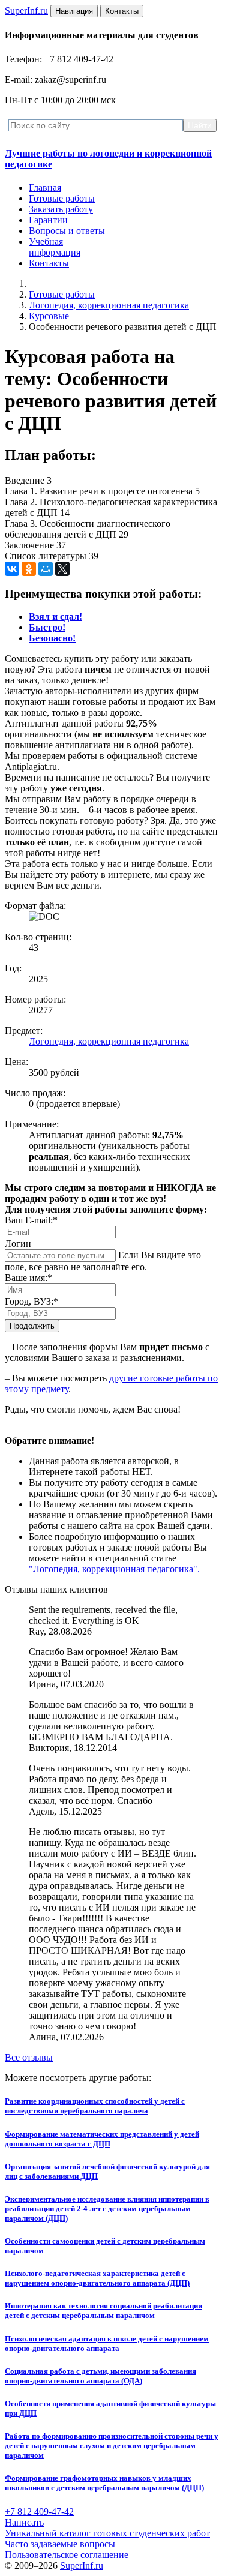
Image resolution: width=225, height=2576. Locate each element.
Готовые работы (62, 198)
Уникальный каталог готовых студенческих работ (107, 2533)
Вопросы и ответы (67, 231)
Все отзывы (29, 2057)
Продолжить (32, 1326)
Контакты (49, 263)
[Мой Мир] (46, 569)
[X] (62, 569)
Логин (18, 1244)
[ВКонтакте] (12, 569)
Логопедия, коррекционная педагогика (109, 305)
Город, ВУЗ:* (31, 1301)
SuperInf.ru (82, 2565)
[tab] (55, 617)
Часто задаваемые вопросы (60, 2544)
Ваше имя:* (28, 1278)
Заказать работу (61, 209)
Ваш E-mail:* (31, 1220)
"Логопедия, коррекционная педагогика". (114, 1569)
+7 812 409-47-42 (39, 2511)
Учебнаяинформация (55, 247)
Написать (24, 2522)
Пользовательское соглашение (67, 2555)
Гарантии (48, 220)
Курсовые (49, 316)
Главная (45, 188)
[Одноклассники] (29, 569)
